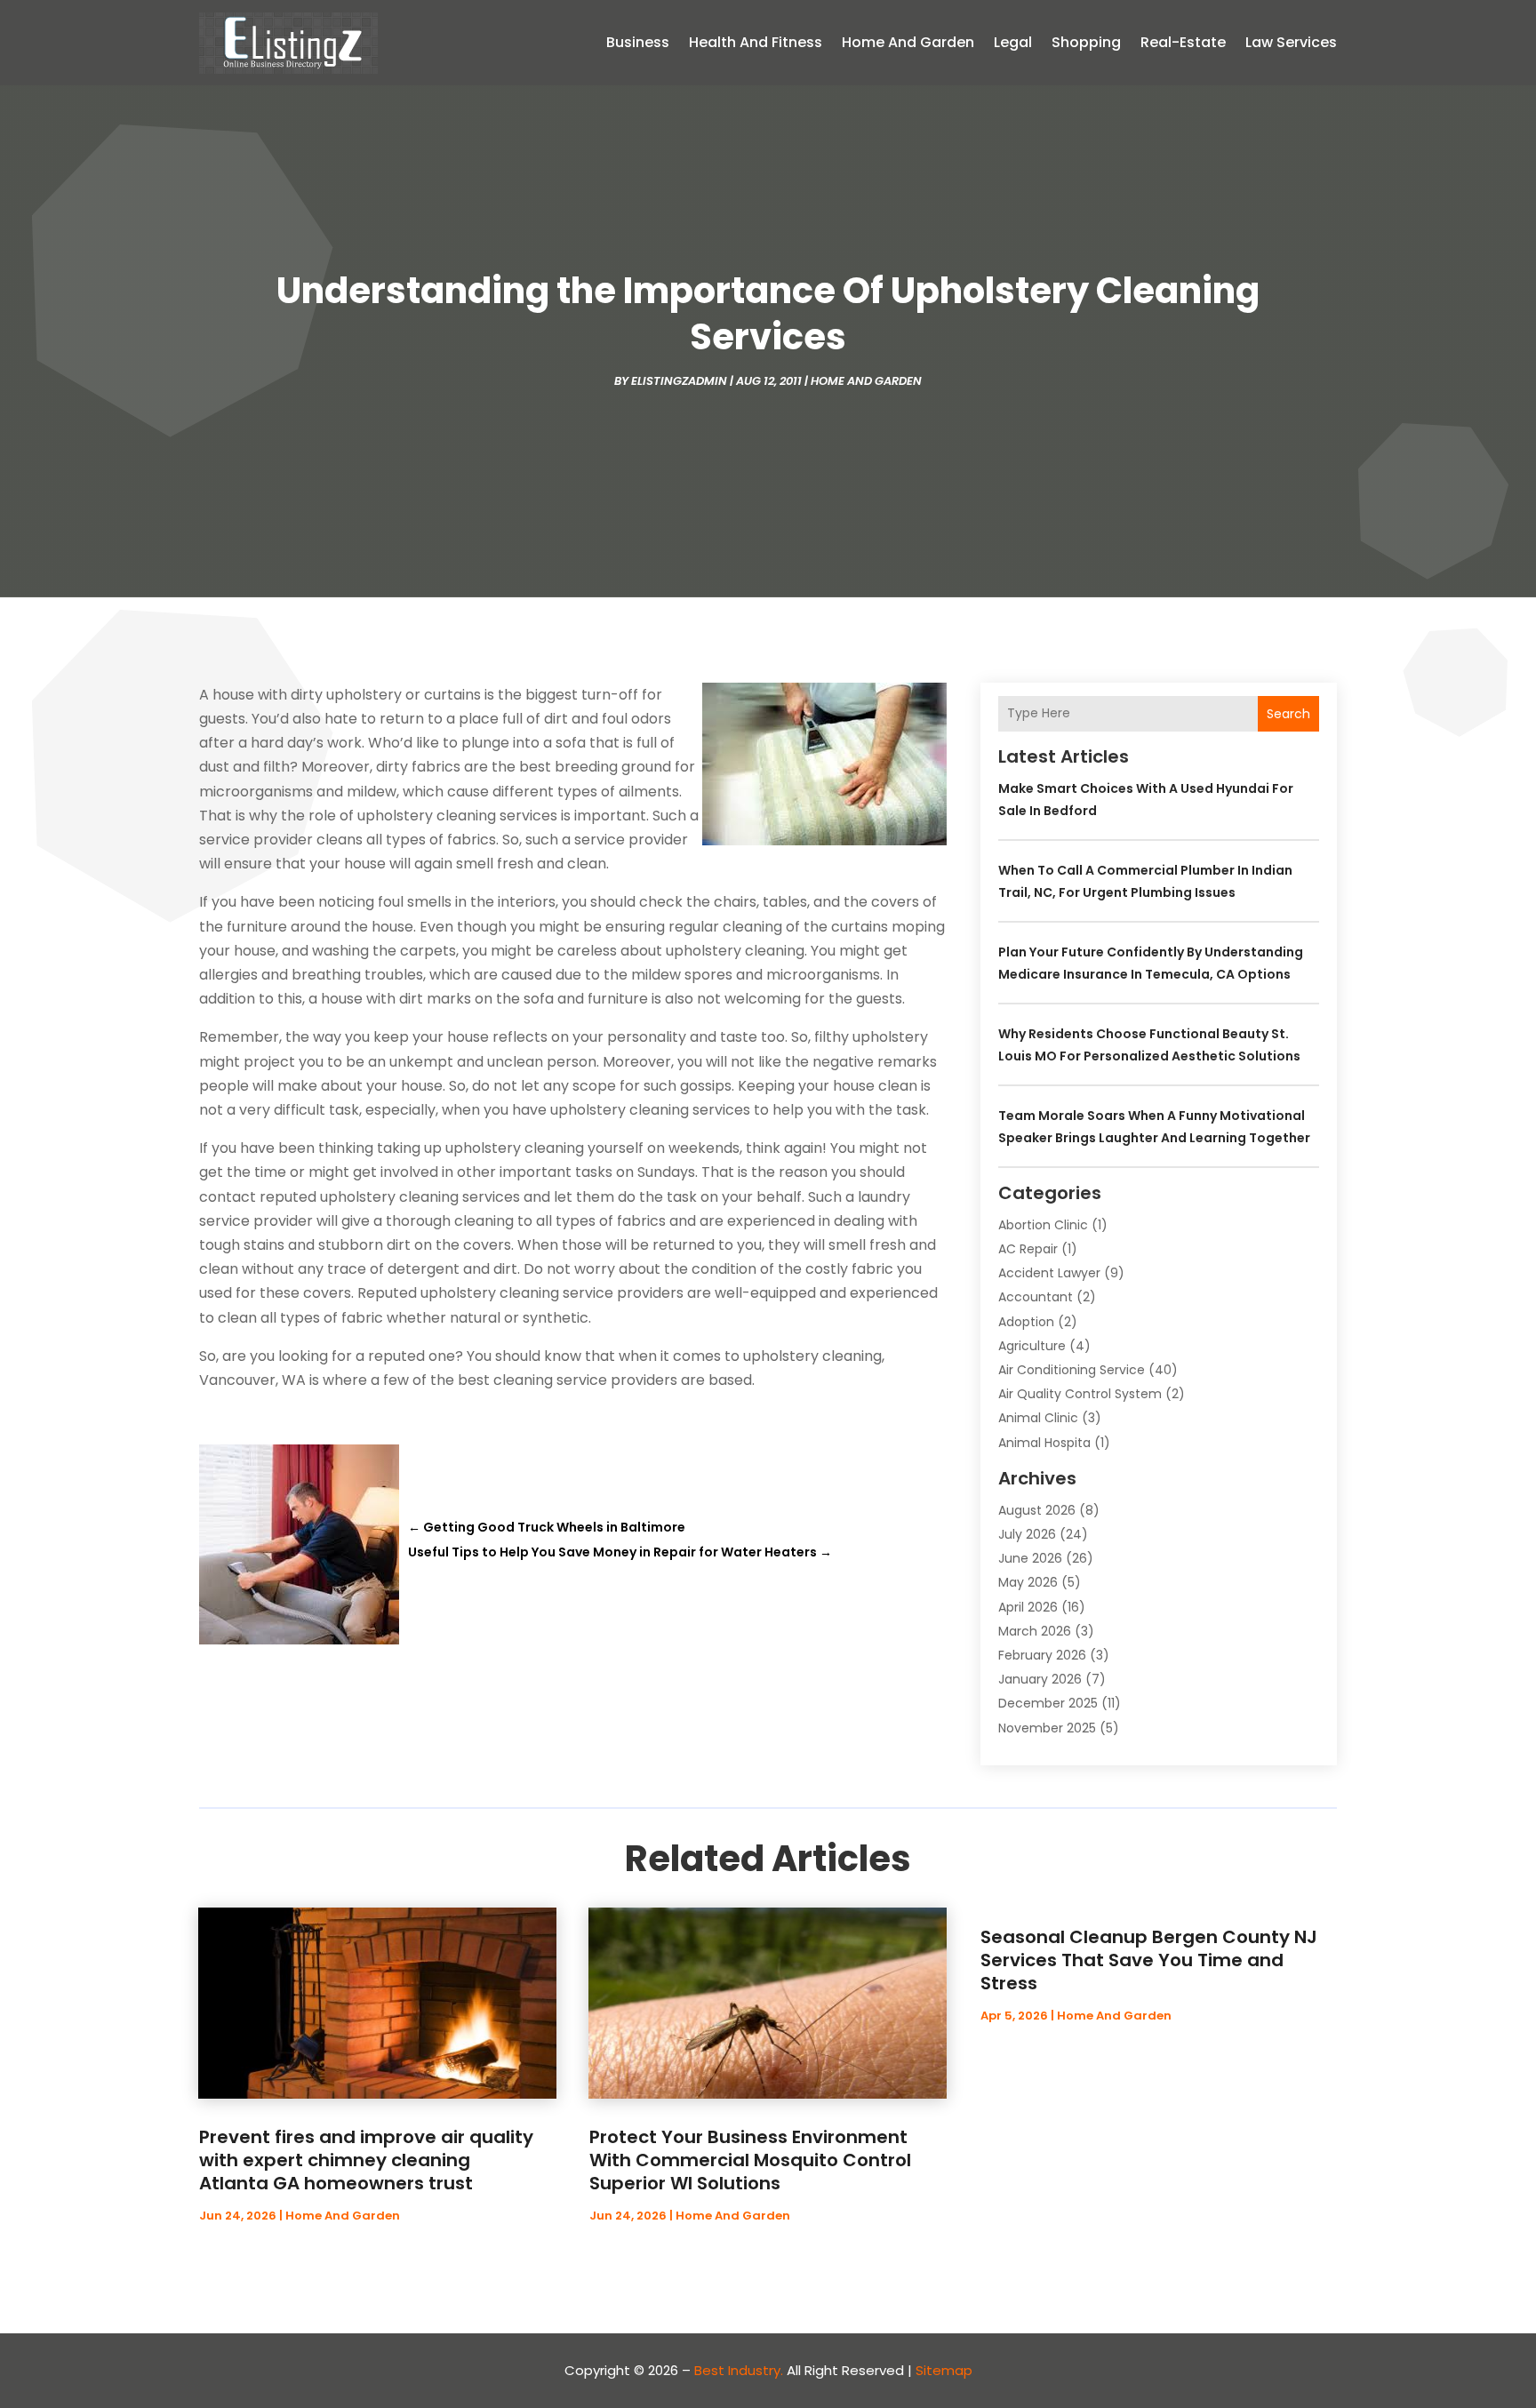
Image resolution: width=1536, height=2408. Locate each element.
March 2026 (1035, 1631)
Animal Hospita (1044, 1443)
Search (1288, 714)
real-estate (1183, 42)
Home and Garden (908, 42)
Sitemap (944, 2370)
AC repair (1028, 1249)
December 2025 (1048, 1703)
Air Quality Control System (1080, 1394)
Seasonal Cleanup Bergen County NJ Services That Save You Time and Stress (1149, 1960)
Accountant (1036, 1297)
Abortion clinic (1043, 1225)
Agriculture (1032, 1346)
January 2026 (1040, 1679)
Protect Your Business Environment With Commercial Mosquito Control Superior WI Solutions (750, 2160)
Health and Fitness (756, 42)
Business (638, 42)
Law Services (1291, 42)
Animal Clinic (1038, 1418)
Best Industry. (739, 2370)
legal (1013, 42)
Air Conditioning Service (1072, 1370)
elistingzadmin (679, 381)
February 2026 (1042, 1655)
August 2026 (1037, 1510)
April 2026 (1028, 1607)
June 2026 (1030, 1558)
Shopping (1086, 42)
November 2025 (1047, 1728)
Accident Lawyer (1049, 1273)
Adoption (1026, 1322)
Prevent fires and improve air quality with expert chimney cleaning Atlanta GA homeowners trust (366, 2160)
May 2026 (1028, 1582)
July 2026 (1027, 1534)
